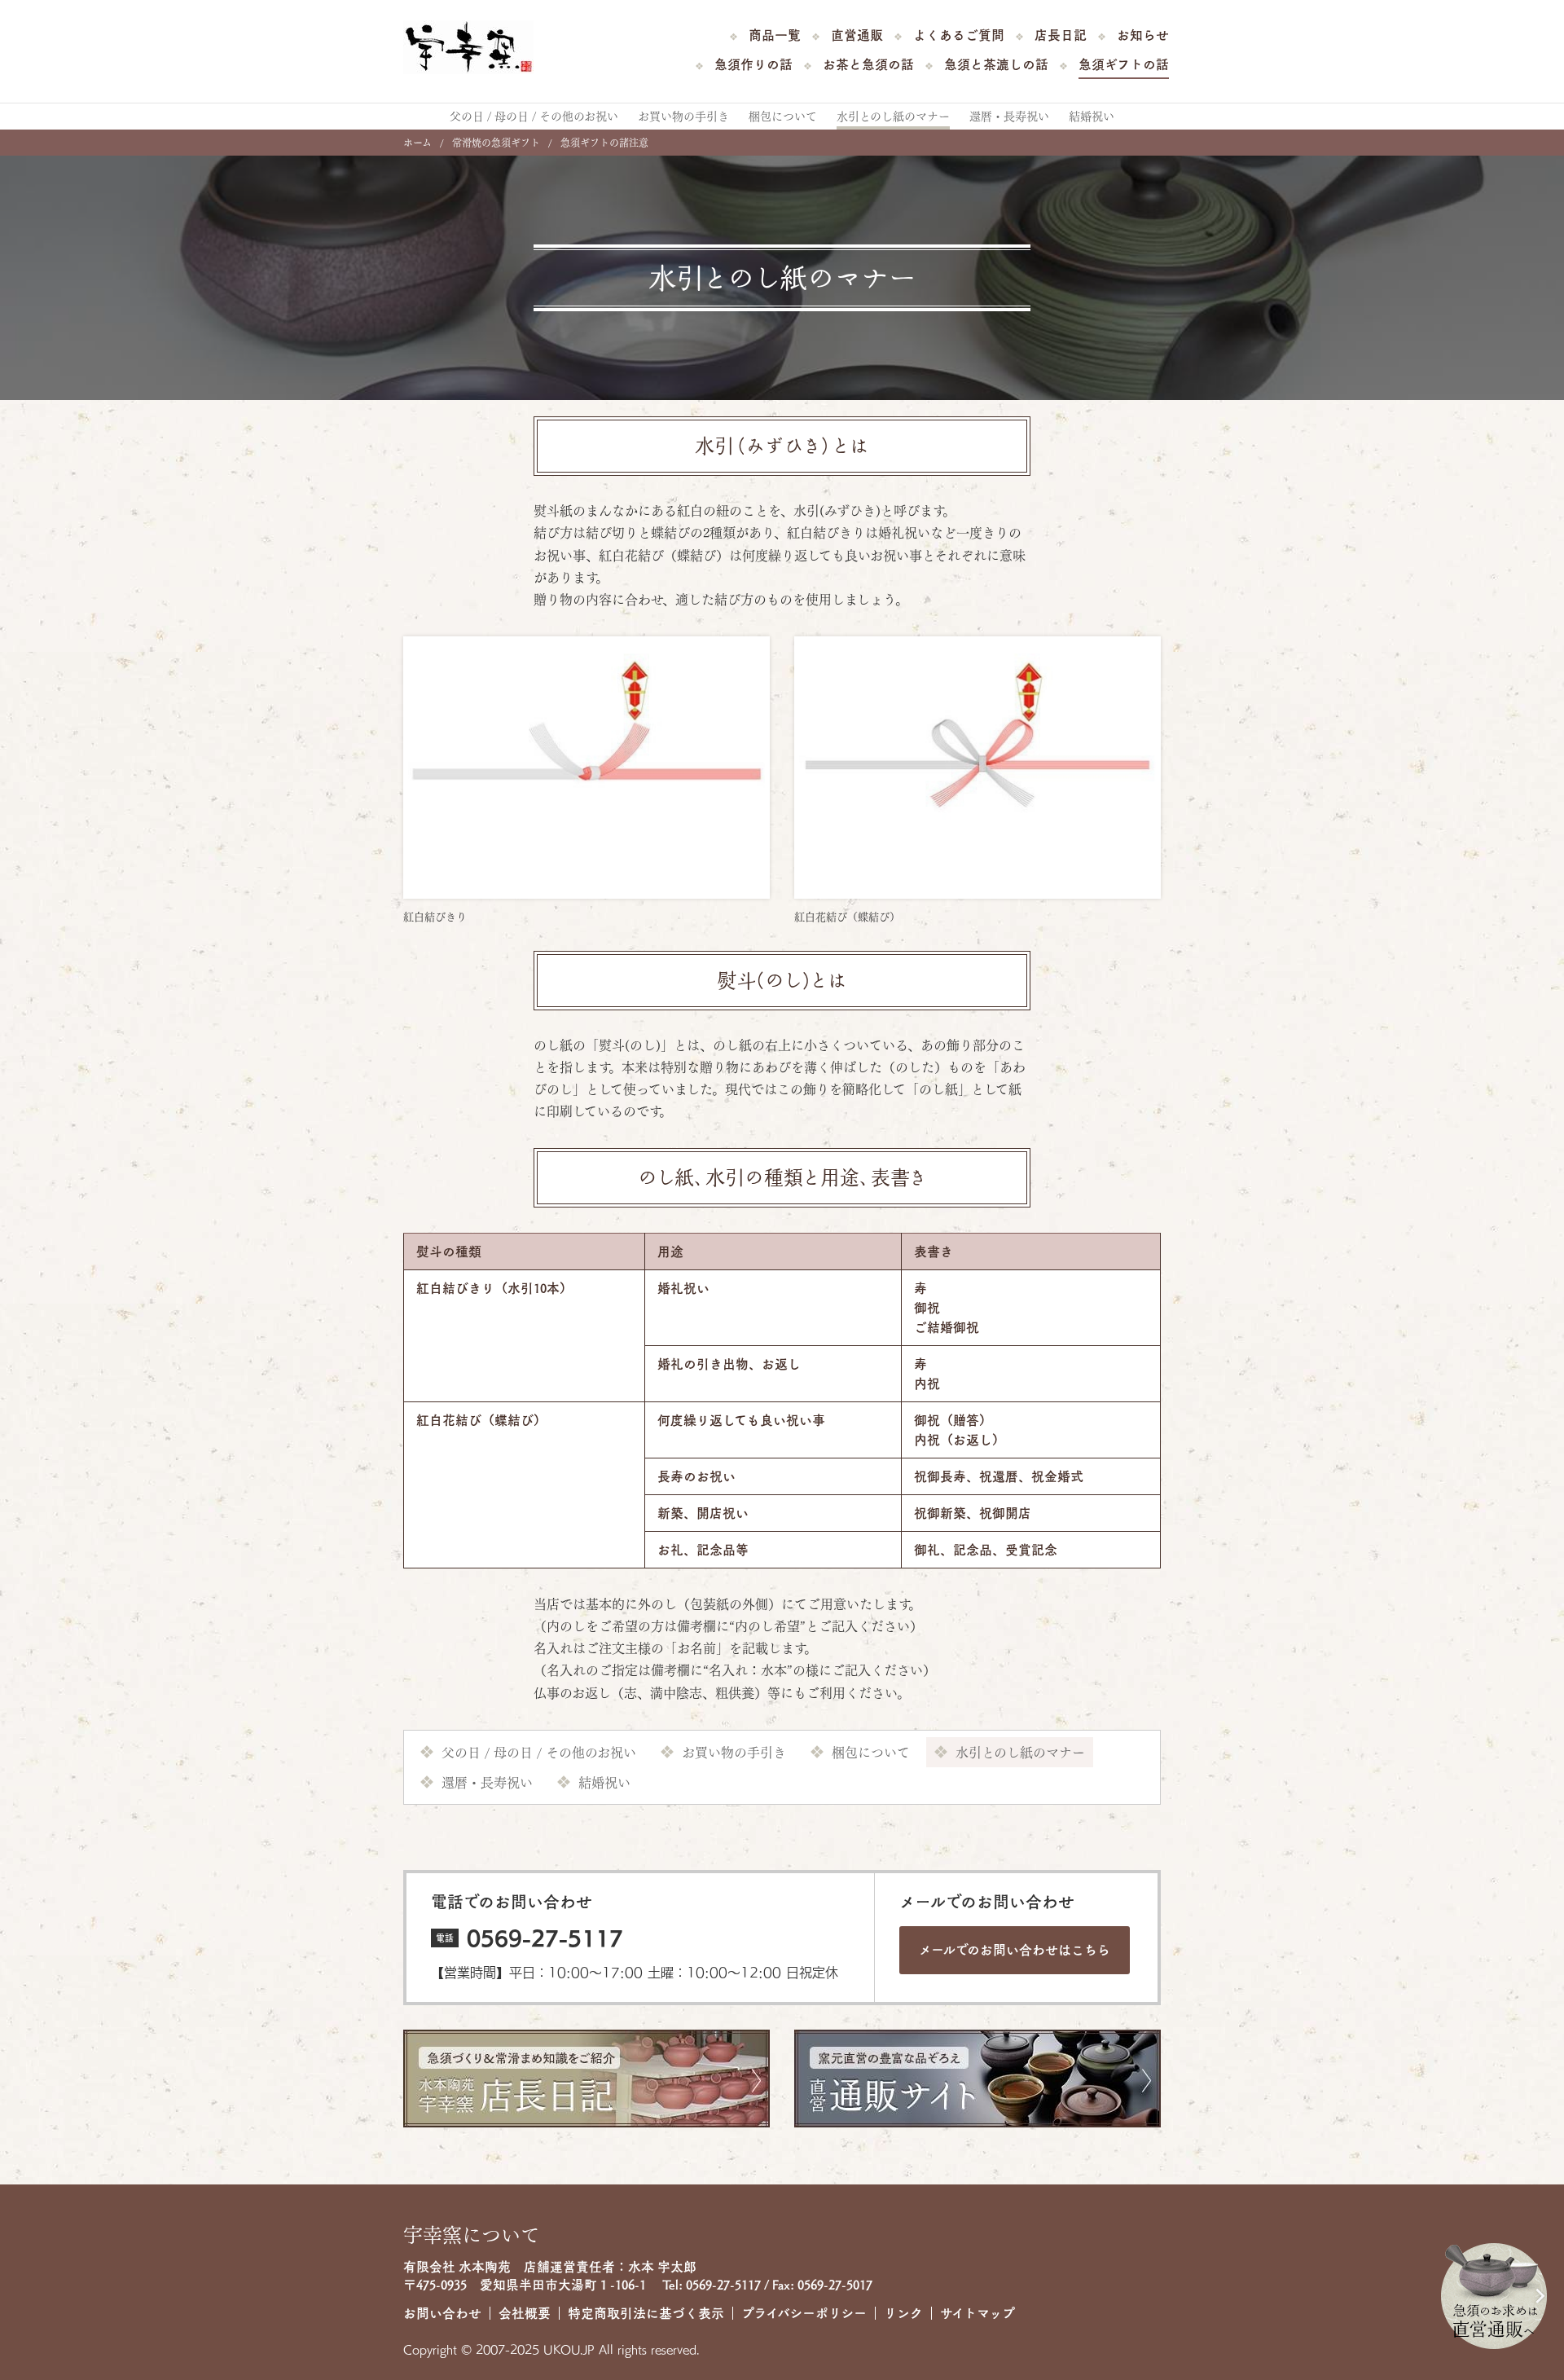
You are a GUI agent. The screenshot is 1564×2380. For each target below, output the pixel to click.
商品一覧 (775, 35)
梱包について (783, 117)
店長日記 (1061, 35)
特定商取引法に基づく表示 (646, 2313)
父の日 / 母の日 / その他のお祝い (534, 117)
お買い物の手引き (683, 117)
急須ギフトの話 (1124, 64)
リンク (903, 2313)
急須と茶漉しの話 (996, 64)
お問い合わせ (442, 2313)
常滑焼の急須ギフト (496, 143)
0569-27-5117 (545, 1938)
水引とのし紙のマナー (893, 117)
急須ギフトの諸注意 (604, 143)
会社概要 (525, 2313)
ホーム (417, 143)
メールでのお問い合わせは (1015, 1950)
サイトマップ (977, 2313)
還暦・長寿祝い (1009, 117)
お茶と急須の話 (868, 64)
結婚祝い (1092, 117)
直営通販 (857, 35)
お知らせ (1143, 35)
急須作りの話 (753, 64)
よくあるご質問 (959, 35)
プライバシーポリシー (804, 2313)
